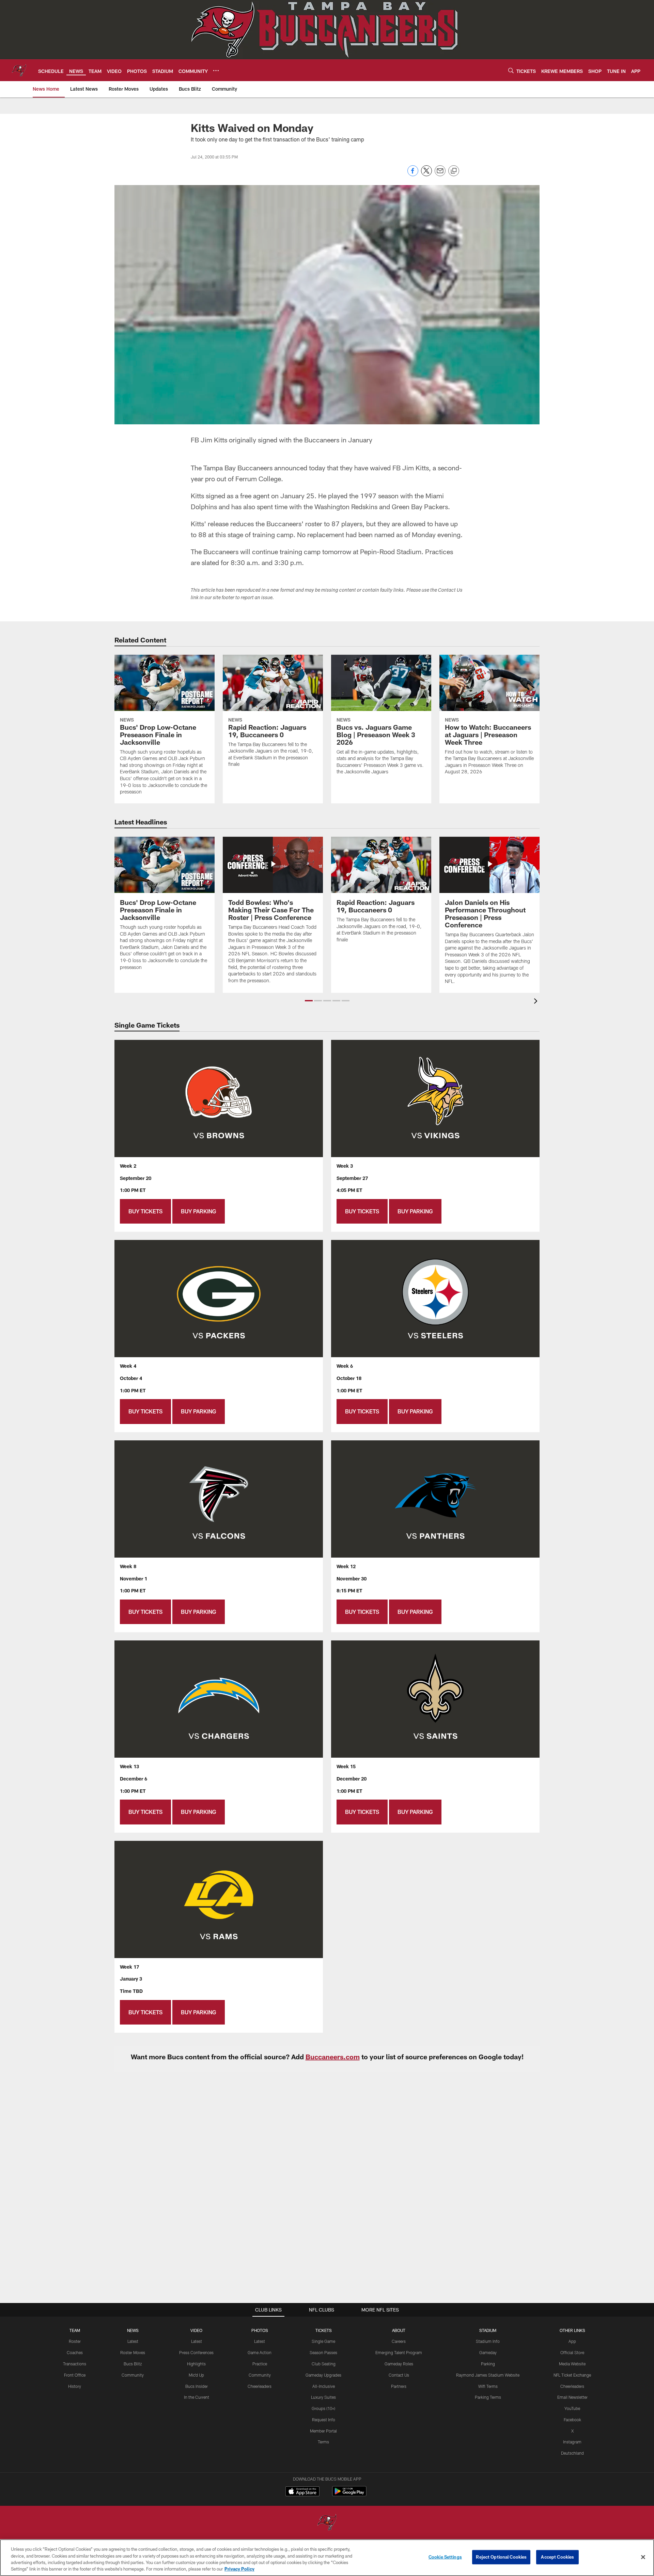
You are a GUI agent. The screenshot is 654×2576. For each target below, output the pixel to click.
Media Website (572, 2364)
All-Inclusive (324, 2386)
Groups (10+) (323, 2408)
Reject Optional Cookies (501, 2557)
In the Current (197, 2397)
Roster (75, 2341)
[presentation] (537, 1002)
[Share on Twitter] (426, 174)
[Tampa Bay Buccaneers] (327, 2523)
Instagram (572, 2442)
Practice (260, 2364)
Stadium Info (488, 2341)
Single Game (323, 2341)
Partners (399, 2386)
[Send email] (440, 174)
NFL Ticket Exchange (572, 2375)
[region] (327, 2558)
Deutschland (572, 2453)
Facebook (572, 2420)
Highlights (196, 2364)
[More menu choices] (216, 71)
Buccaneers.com (333, 2057)
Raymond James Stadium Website (488, 2375)
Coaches (75, 2352)
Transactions (75, 2364)
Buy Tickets (145, 1211)
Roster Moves (133, 2352)
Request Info (324, 2420)
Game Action (260, 2352)
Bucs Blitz (133, 2364)
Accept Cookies (557, 2557)
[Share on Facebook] (413, 174)
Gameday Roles (399, 2364)
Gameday (488, 2352)
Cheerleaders (260, 2386)
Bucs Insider (197, 2386)
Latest (133, 2341)
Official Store (572, 2352)
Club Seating (324, 2364)
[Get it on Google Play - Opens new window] (349, 2495)
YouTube (572, 2408)
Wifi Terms (488, 2386)
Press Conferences (196, 2352)
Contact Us (399, 2375)
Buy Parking (199, 1211)
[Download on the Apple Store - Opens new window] (302, 2492)
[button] (309, 1001)
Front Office (75, 2375)
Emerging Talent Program (399, 2352)
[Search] (511, 70)
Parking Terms (488, 2397)
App (572, 2341)
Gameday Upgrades (323, 2375)
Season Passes (323, 2352)
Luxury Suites (323, 2397)
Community (133, 2375)
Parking (488, 2364)
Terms (323, 2442)
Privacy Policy (239, 2569)
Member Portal (323, 2431)
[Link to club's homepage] (19, 70)
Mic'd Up (196, 2375)
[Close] (643, 2557)
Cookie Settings (445, 2557)
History (75, 2386)
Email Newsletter (572, 2397)
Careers (399, 2341)
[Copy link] (454, 171)
